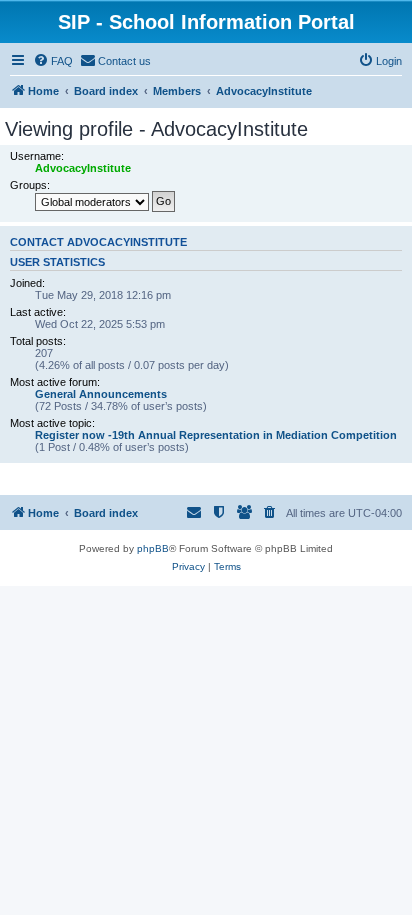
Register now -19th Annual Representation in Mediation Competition (216, 435)
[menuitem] (53, 61)
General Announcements (101, 394)
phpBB (153, 548)
